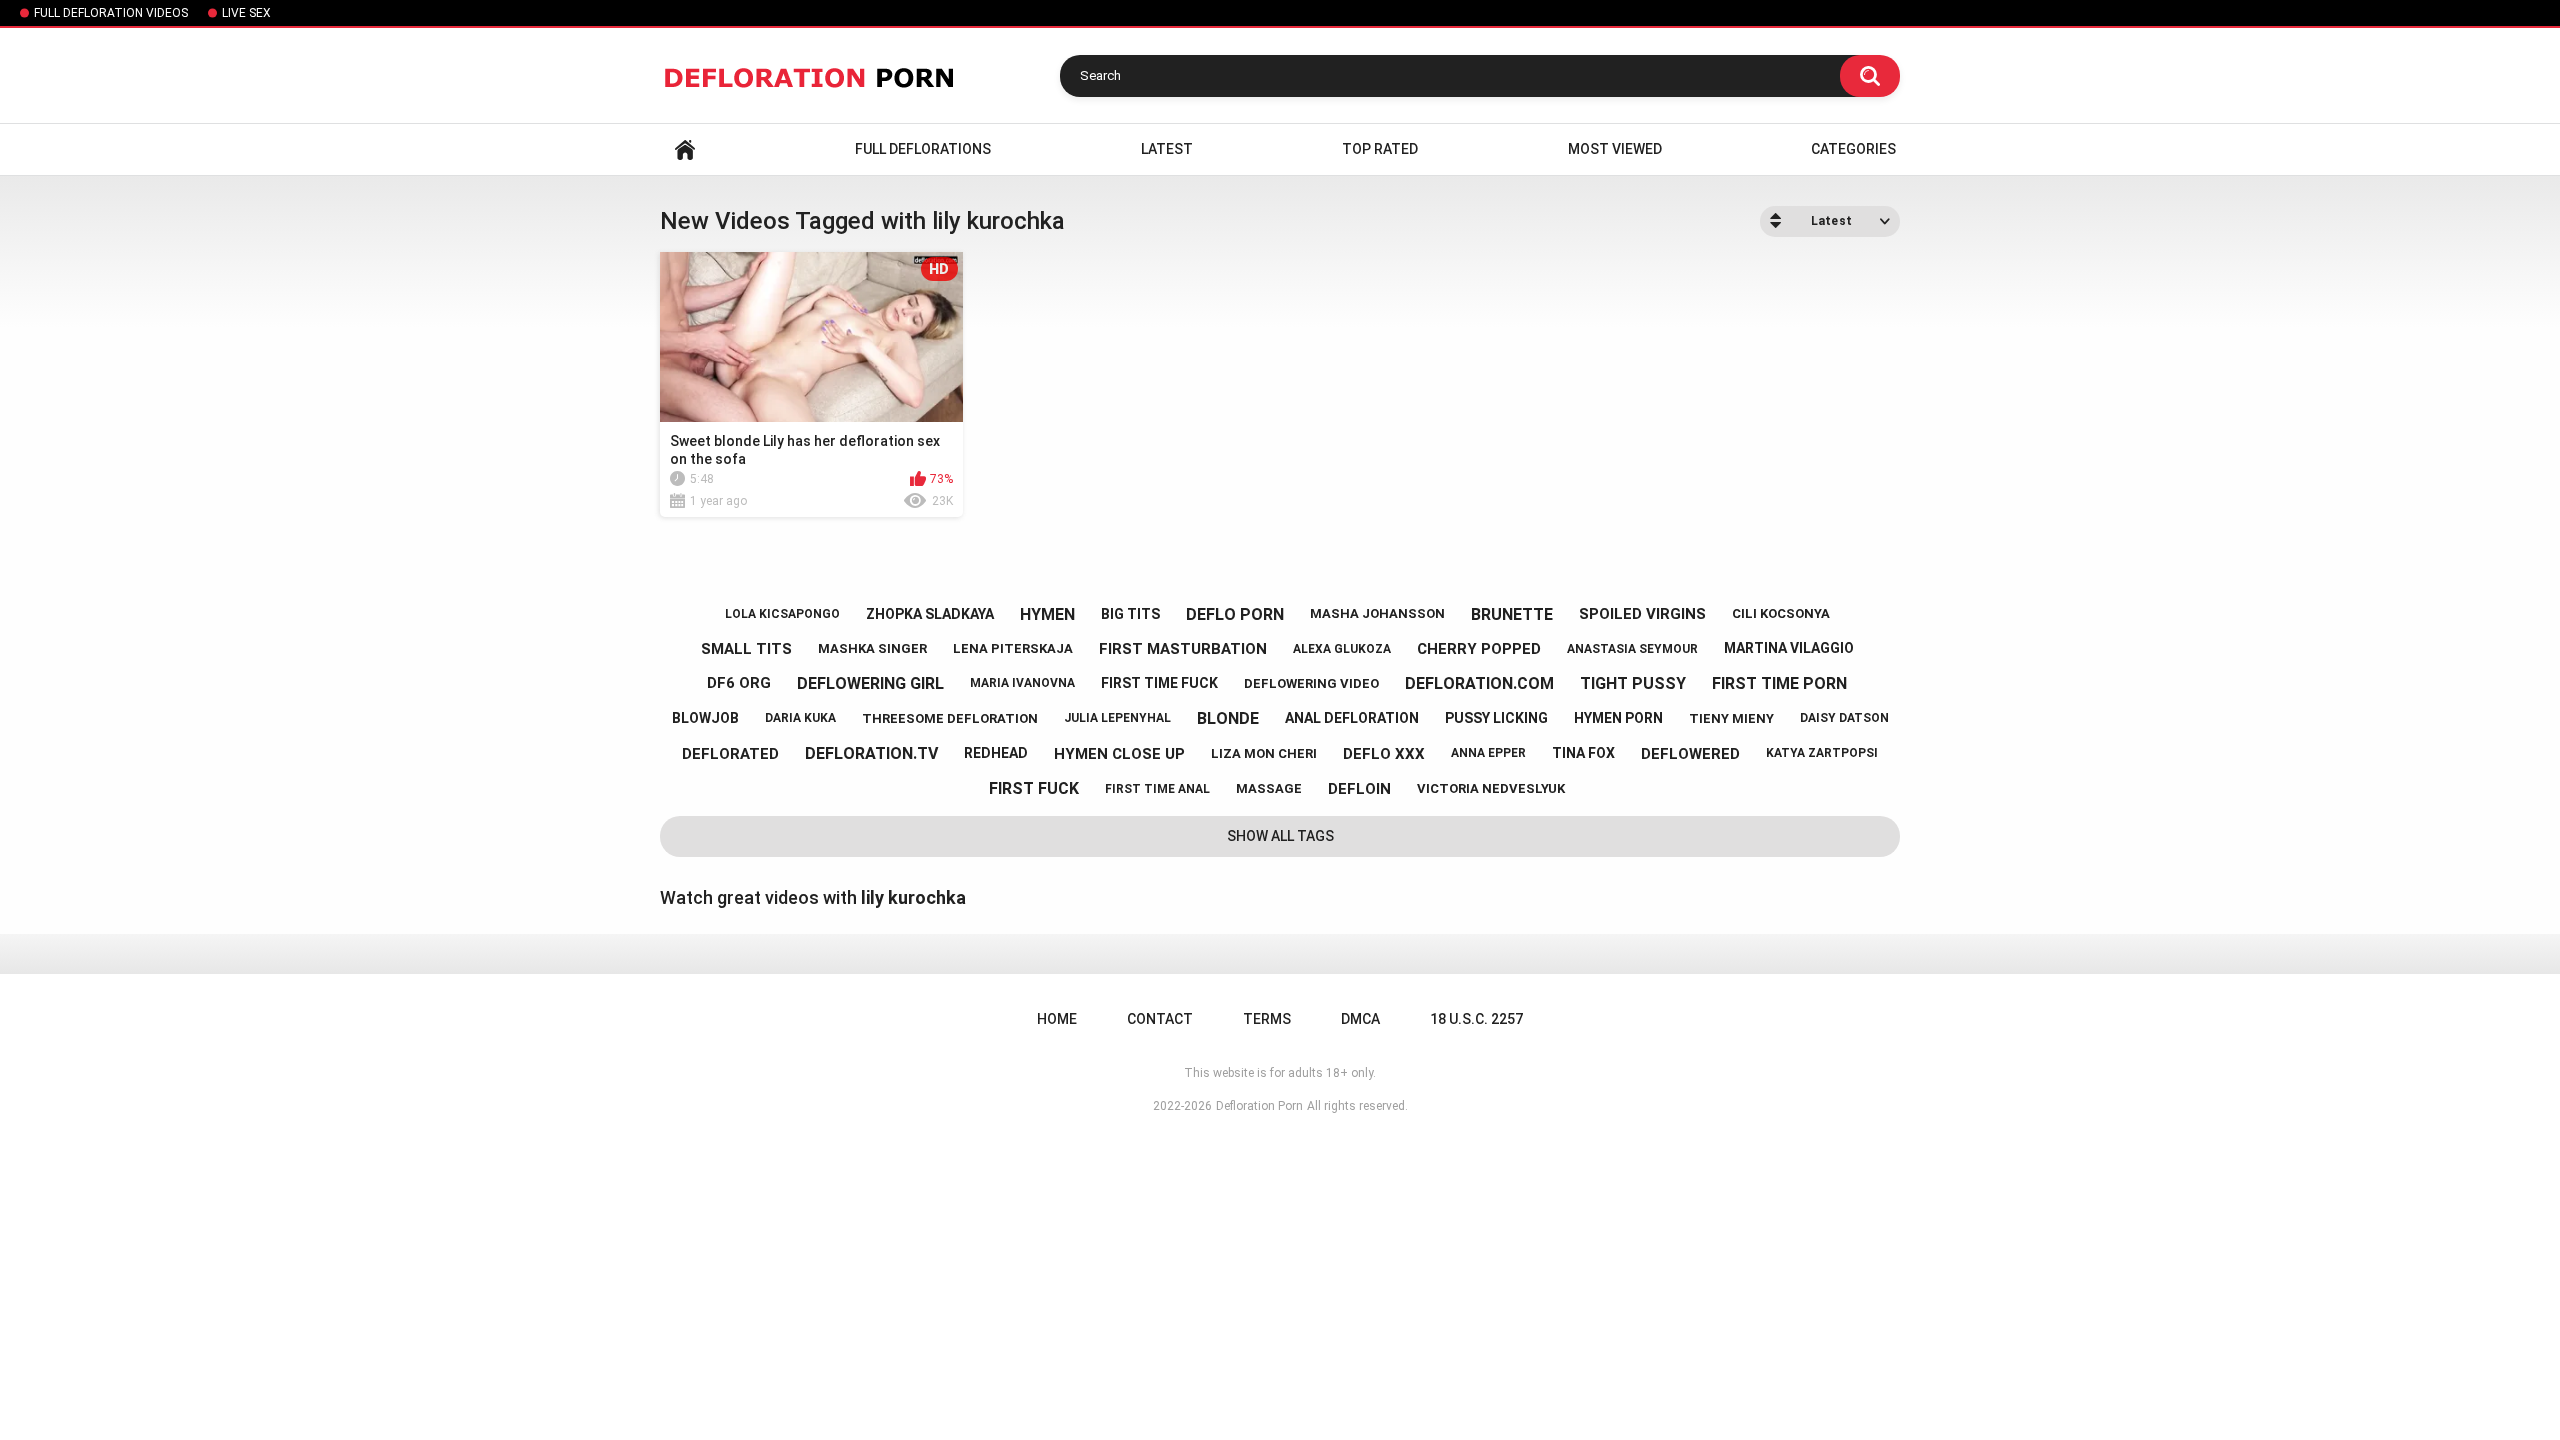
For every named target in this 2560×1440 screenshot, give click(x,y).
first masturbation (1183, 649)
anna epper (1488, 753)
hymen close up (1119, 754)
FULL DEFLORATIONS (923, 149)
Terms (1267, 1019)
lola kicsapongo (782, 614)
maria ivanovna (1022, 683)
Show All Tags (1280, 836)
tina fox (1583, 753)
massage (1269, 788)
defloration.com (1479, 683)
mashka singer (872, 648)
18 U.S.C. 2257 (1476, 1019)
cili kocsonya (1781, 613)
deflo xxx (1384, 754)
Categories (1853, 149)
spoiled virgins (1642, 614)
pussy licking (1496, 718)
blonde (1228, 718)
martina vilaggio (1789, 648)
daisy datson (1844, 718)
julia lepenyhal (1117, 718)
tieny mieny (1731, 718)
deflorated (730, 754)
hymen (1047, 614)
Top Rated (1380, 149)
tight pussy (1633, 683)
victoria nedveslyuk (1491, 788)
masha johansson (1377, 613)
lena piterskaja (1013, 648)
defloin (1359, 789)
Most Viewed (1615, 149)
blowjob (705, 718)
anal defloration (1352, 718)
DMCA (1360, 1019)
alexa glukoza (1342, 649)
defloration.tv (871, 753)
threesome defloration (950, 718)
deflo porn (1235, 614)
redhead (996, 753)
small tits (746, 649)
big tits (1130, 614)
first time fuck (1159, 683)
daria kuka (800, 718)
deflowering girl (870, 683)
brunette (1512, 614)
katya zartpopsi (1822, 753)
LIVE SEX (246, 13)
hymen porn (1618, 718)
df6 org (739, 683)
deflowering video (1311, 683)
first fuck (1034, 788)
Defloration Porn (1259, 1106)
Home (685, 149)
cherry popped (1479, 649)
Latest (1167, 149)
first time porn (1779, 683)
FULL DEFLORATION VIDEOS (111, 13)
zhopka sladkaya (930, 614)
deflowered (1690, 754)
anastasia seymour (1632, 649)
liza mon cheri (1264, 753)
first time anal (1157, 789)
